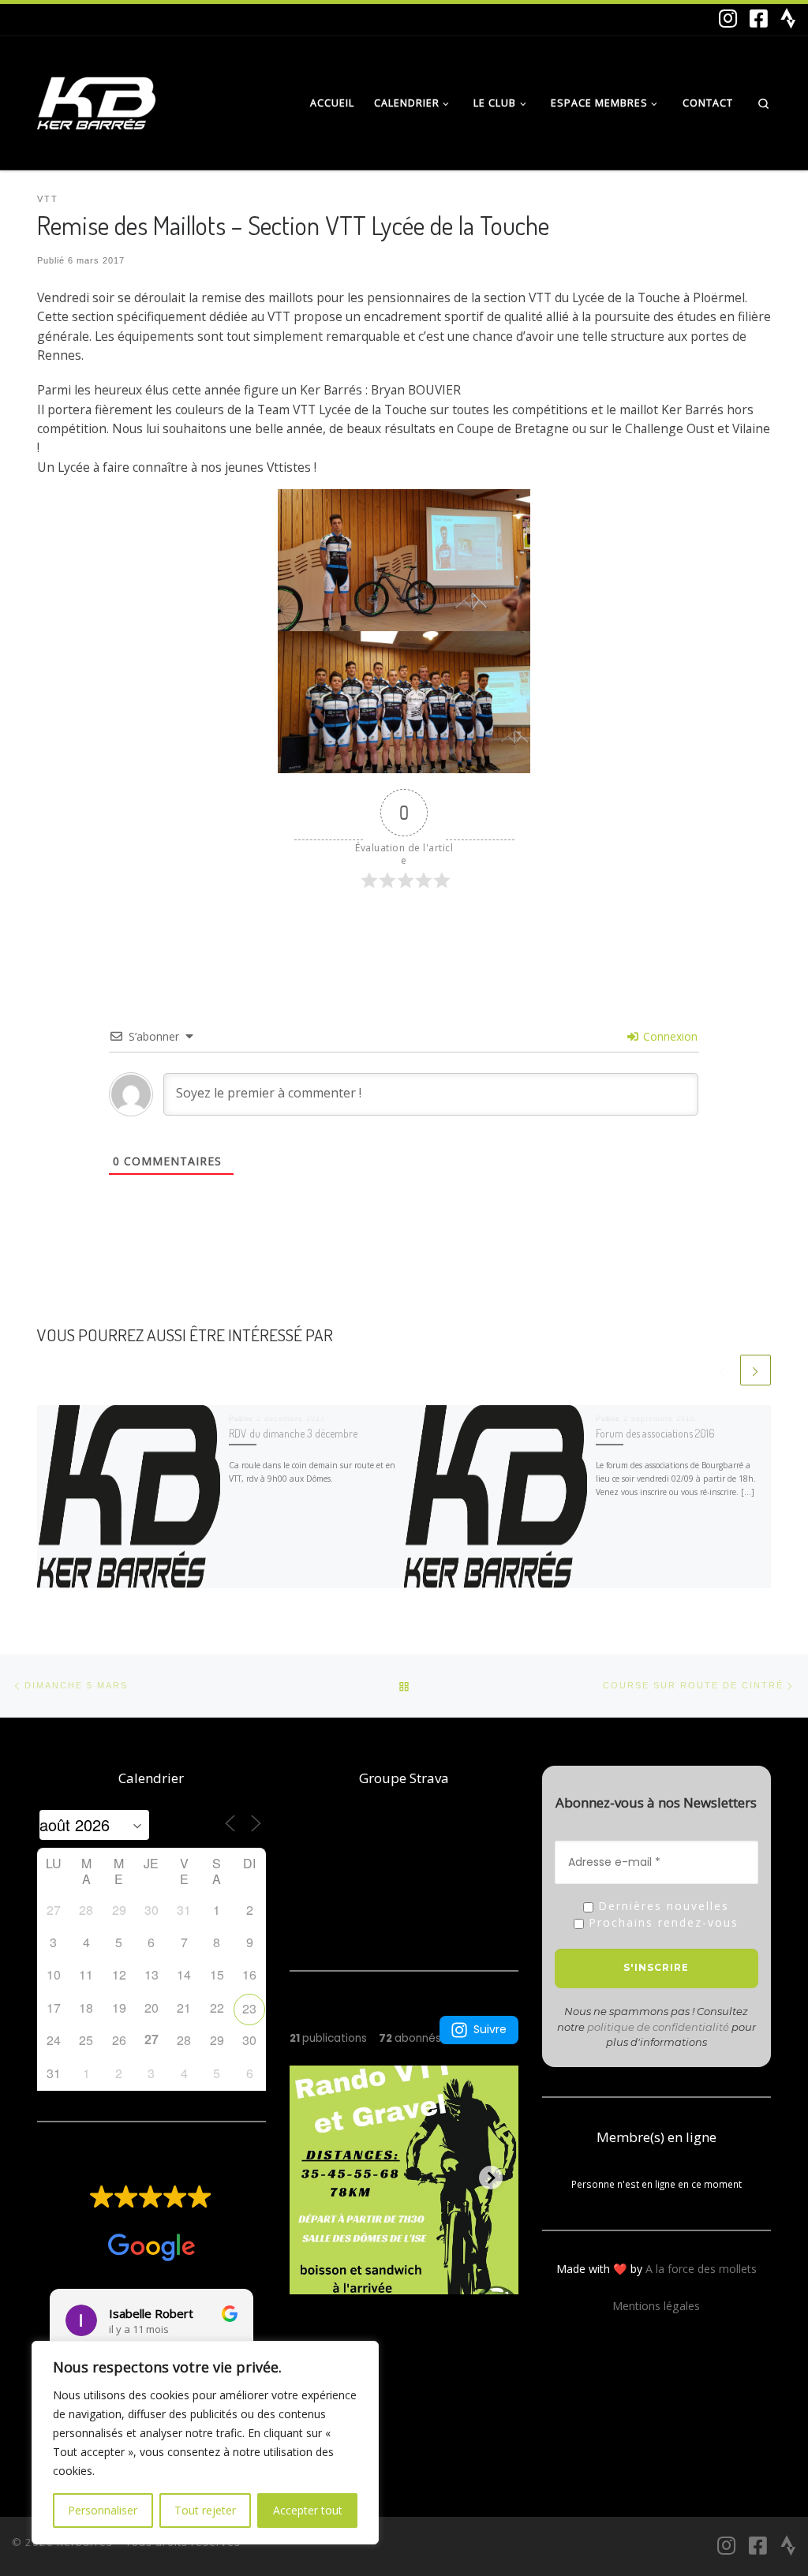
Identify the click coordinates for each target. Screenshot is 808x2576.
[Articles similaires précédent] (722, 1370)
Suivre (490, 2029)
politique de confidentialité (658, 2027)
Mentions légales (656, 2306)
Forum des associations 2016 (655, 1433)
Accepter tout (308, 2510)
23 (249, 2008)
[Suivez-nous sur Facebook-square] (759, 18)
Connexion (669, 1036)
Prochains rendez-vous (661, 1923)
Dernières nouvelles (661, 1907)
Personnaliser (103, 2510)
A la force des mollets (701, 2269)
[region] (205, 2443)
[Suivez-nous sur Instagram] (728, 18)
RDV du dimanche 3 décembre (293, 1433)
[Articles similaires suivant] (756, 1370)
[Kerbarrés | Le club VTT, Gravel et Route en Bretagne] (96, 99)
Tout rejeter (205, 2510)
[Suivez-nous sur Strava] (788, 18)
